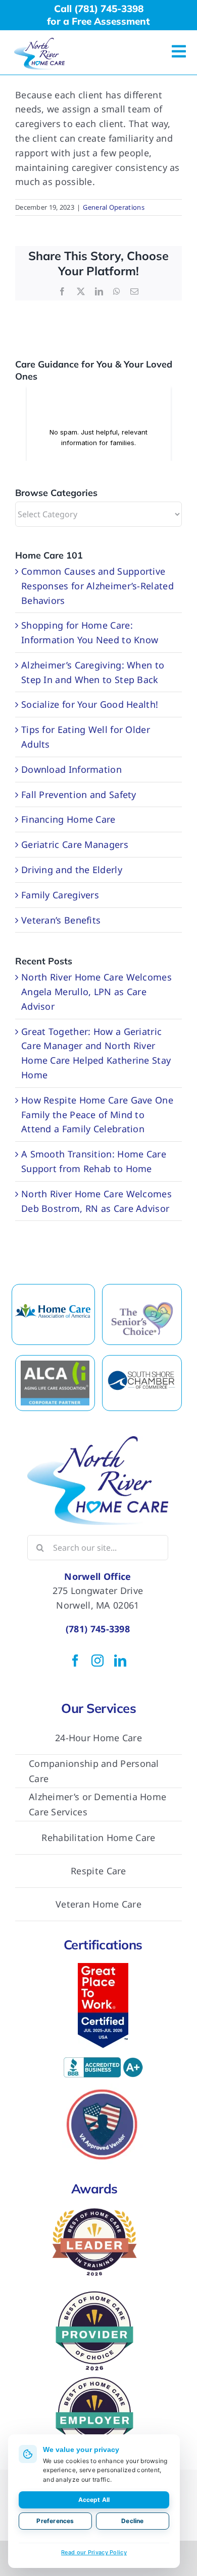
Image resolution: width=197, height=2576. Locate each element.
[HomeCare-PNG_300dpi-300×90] (53, 1304)
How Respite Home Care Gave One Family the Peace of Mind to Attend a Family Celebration (97, 1115)
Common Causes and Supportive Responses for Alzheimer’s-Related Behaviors (97, 586)
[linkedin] (120, 1661)
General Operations (113, 207)
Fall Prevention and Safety (79, 794)
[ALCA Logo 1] (55, 1365)
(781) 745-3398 (98, 1629)
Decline (132, 2521)
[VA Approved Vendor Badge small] (103, 2088)
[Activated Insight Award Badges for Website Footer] (94, 2378)
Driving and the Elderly (72, 870)
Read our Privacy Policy (94, 2552)
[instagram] (97, 1661)
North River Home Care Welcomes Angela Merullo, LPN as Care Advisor (96, 992)
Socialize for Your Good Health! (90, 704)
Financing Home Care (68, 819)
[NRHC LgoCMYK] (39, 42)
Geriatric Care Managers (75, 844)
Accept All (94, 2500)
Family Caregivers (60, 895)
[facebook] (75, 1661)
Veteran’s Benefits (61, 920)
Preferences (55, 2521)
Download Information (71, 769)
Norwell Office (97, 1576)
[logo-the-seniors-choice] (142, 1305)
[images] (142, 1375)
